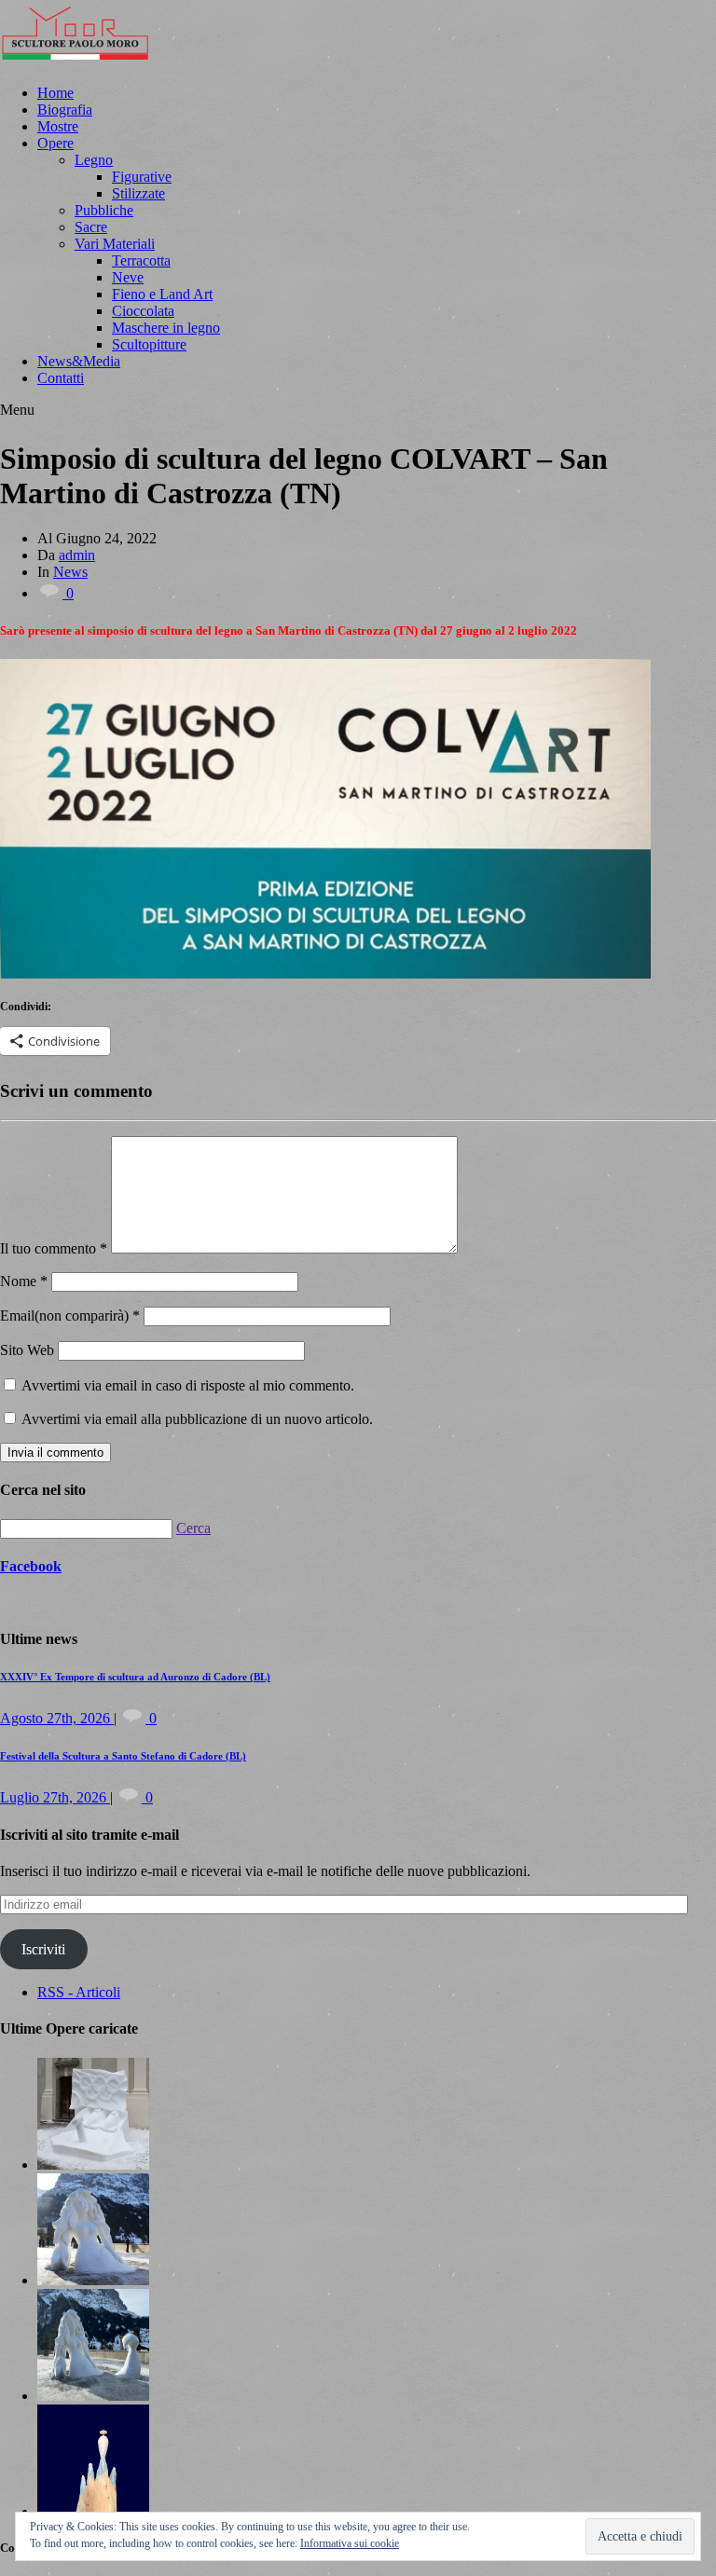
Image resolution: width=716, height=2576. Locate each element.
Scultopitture (149, 344)
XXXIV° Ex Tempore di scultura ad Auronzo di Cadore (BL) (135, 1677)
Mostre (58, 126)
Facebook (31, 1566)
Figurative (142, 177)
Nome (24, 1281)
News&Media (79, 361)
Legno (94, 160)
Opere (55, 143)
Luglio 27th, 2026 (55, 1797)
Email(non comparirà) (70, 1315)
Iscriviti (43, 1949)
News (70, 572)
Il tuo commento (54, 1248)
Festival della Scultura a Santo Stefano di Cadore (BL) (123, 1756)
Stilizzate (138, 193)
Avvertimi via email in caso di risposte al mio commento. (188, 1385)
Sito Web (27, 1350)
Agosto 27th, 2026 (57, 1718)
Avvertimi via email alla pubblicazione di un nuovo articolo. (197, 1419)
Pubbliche (104, 210)
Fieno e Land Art (162, 294)
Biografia (65, 110)
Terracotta (141, 260)
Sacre (91, 227)
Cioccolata (143, 311)
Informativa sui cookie (350, 2543)
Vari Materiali (115, 244)
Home (55, 93)
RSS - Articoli (79, 1992)
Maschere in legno (166, 328)
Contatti (61, 378)
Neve (128, 277)
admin (77, 555)
